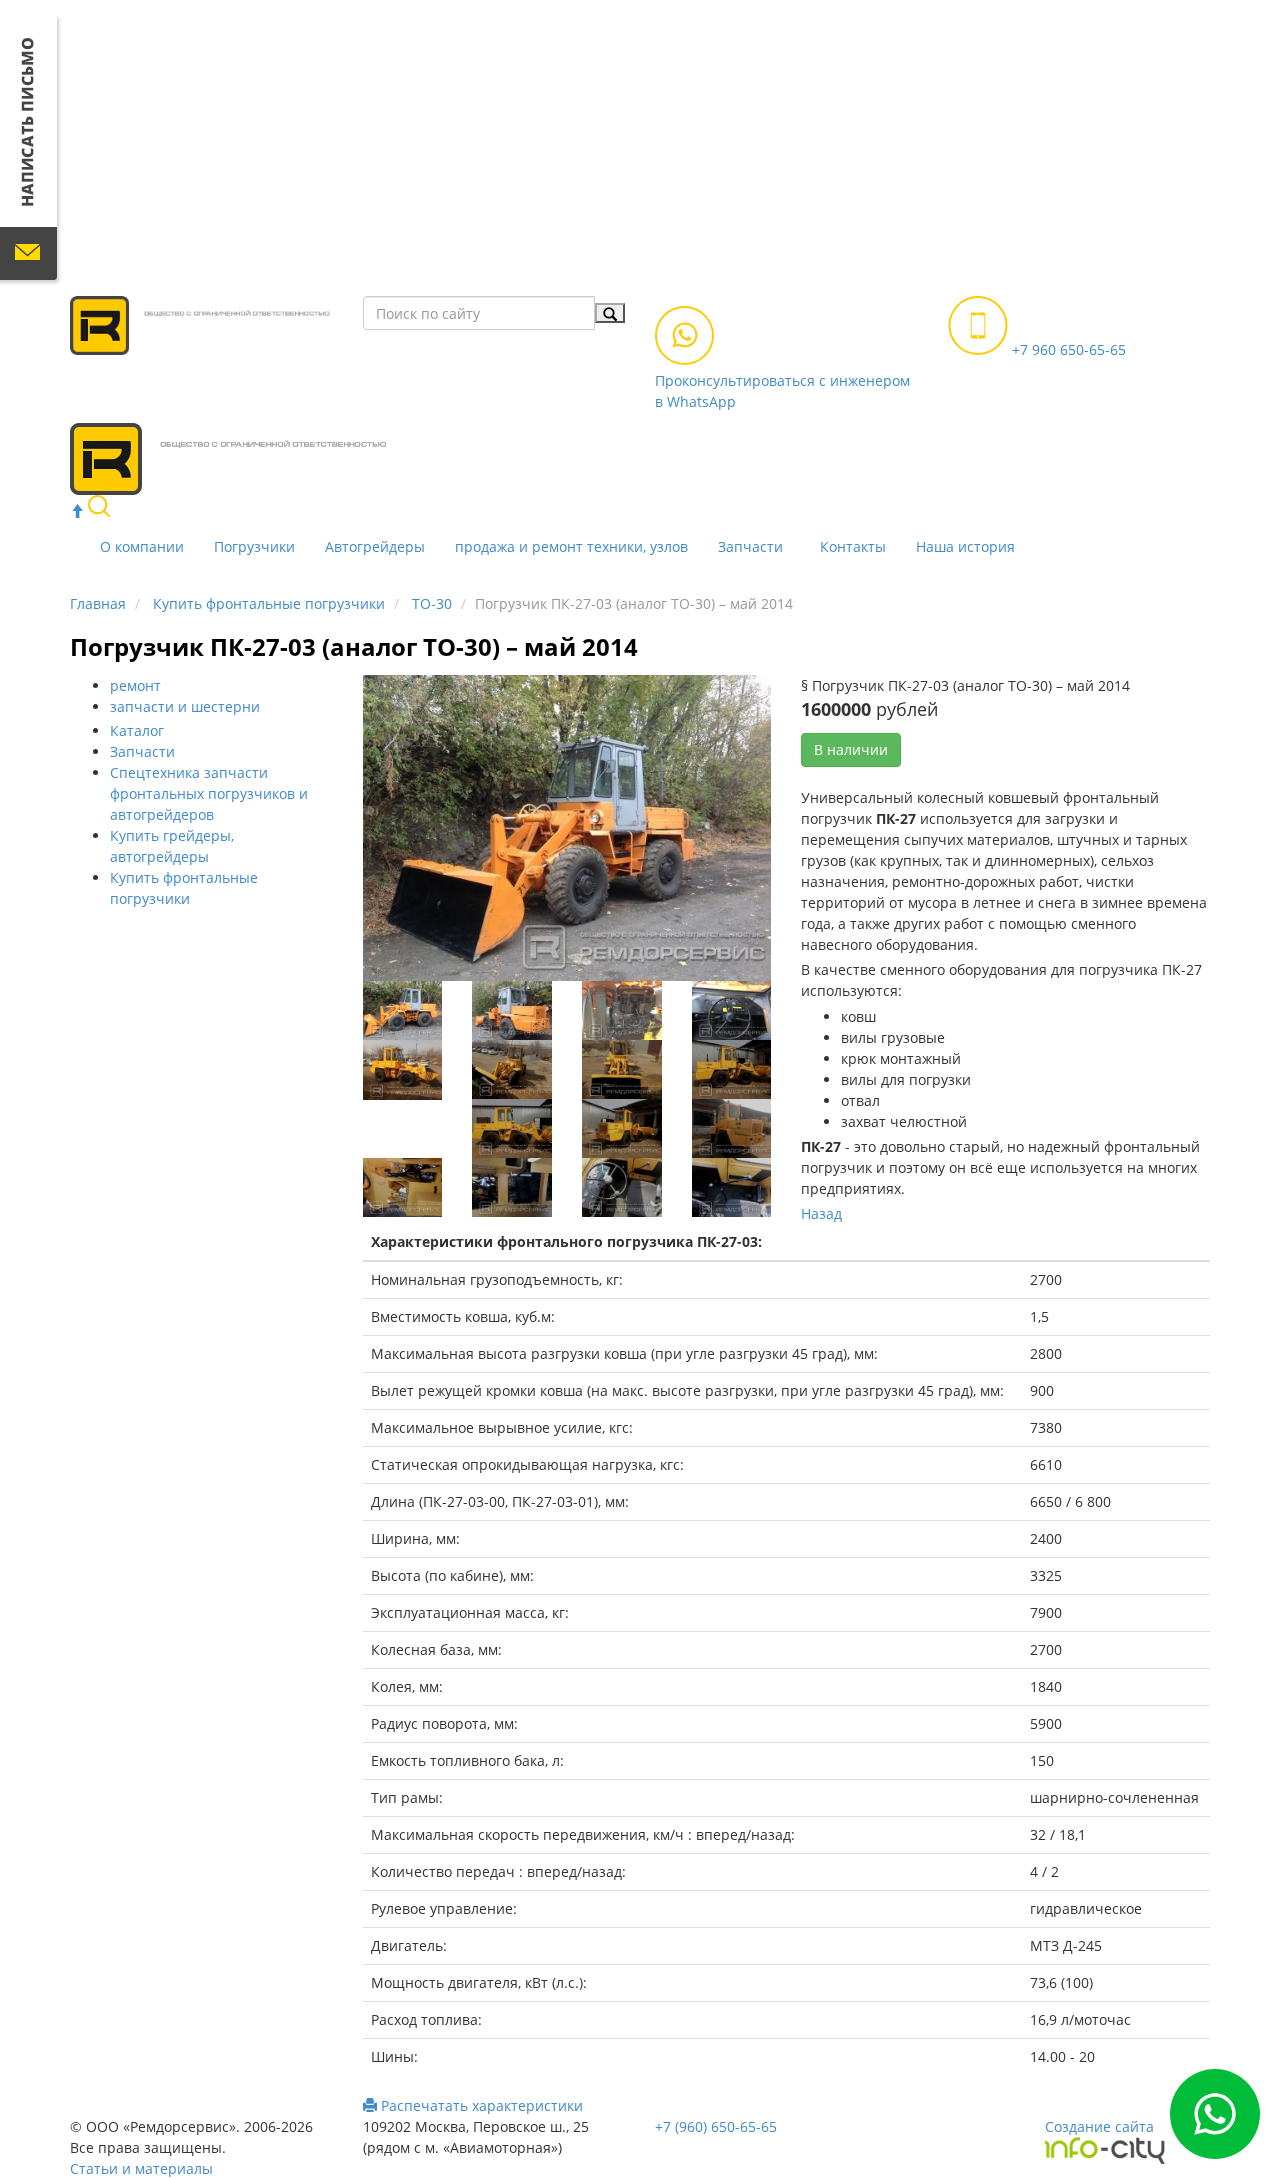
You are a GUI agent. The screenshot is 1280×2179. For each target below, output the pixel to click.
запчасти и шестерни (185, 706)
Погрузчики (254, 546)
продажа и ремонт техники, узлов (571, 546)
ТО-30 (432, 603)
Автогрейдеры (375, 546)
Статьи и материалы (141, 2168)
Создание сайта (1099, 2126)
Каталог (137, 730)
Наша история (965, 546)
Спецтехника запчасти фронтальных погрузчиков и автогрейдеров (209, 793)
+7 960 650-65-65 (1067, 349)
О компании (142, 546)
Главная (98, 603)
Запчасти (750, 546)
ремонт (135, 685)
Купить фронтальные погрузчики (269, 603)
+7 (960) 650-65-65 (716, 2126)
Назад (821, 1213)
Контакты (853, 546)
